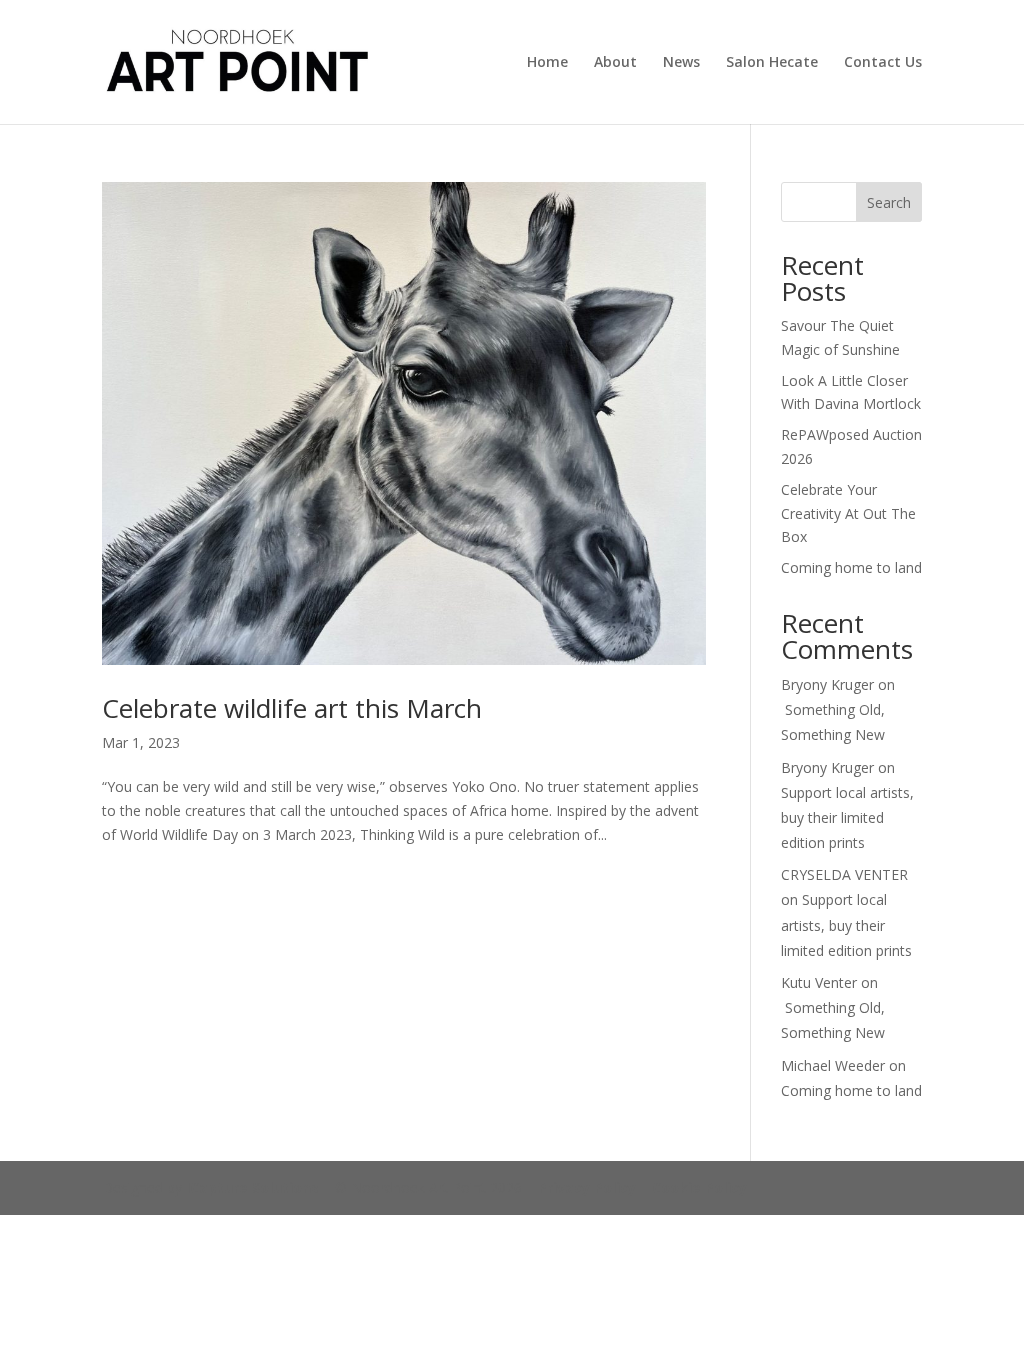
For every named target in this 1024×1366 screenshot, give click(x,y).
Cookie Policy (699, 1187)
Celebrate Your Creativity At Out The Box (848, 513)
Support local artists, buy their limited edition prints (847, 817)
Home (547, 63)
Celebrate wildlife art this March (292, 708)
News (681, 63)
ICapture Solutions (252, 1187)
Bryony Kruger (827, 684)
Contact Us (883, 63)
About (615, 63)
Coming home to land (851, 567)
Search (889, 202)
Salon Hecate (772, 63)
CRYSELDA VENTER (844, 874)
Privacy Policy (587, 1187)
